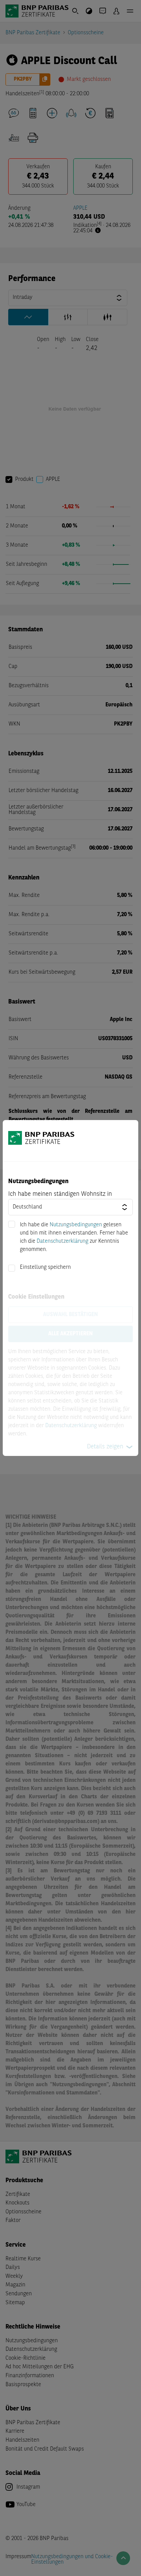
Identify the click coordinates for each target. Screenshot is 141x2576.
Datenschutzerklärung (62, 1241)
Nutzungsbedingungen (76, 1225)
